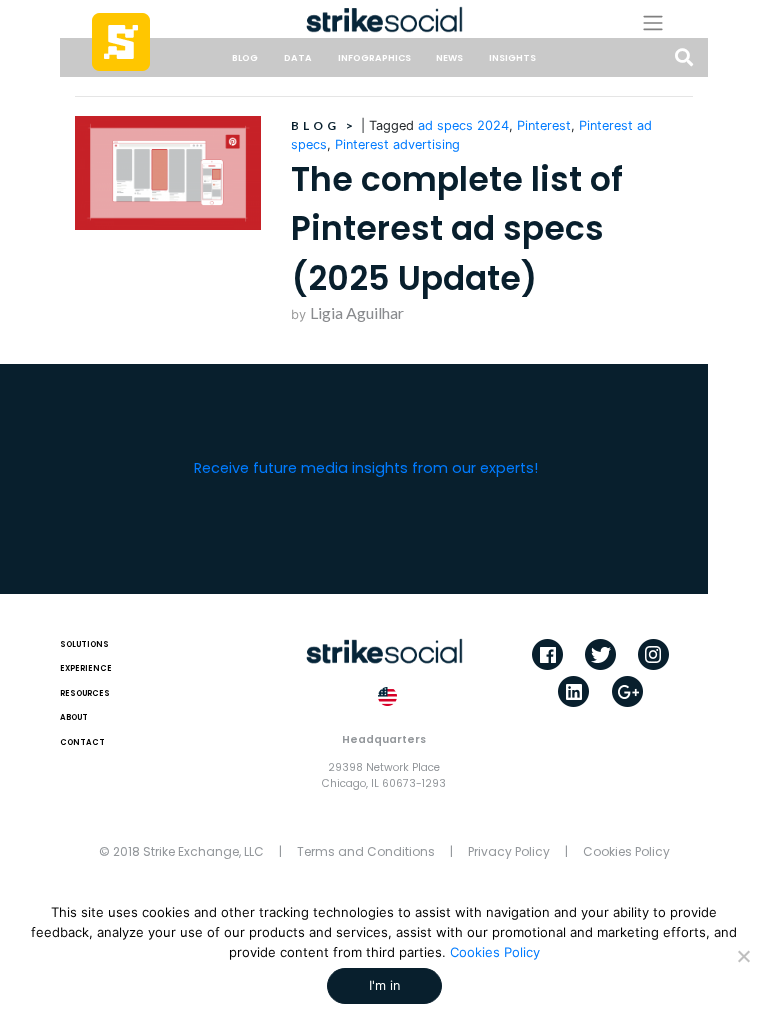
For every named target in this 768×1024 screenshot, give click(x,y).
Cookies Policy (626, 851)
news (449, 57)
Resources (85, 693)
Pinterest (544, 125)
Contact (82, 742)
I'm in (384, 985)
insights (512, 57)
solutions (84, 644)
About (74, 717)
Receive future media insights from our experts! (366, 468)
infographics (374, 57)
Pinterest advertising (397, 144)
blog (245, 57)
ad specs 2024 (463, 125)
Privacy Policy (509, 851)
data (298, 57)
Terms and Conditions (366, 851)
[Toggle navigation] (667, 22)
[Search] (684, 58)
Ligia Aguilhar (357, 312)
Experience (86, 668)
